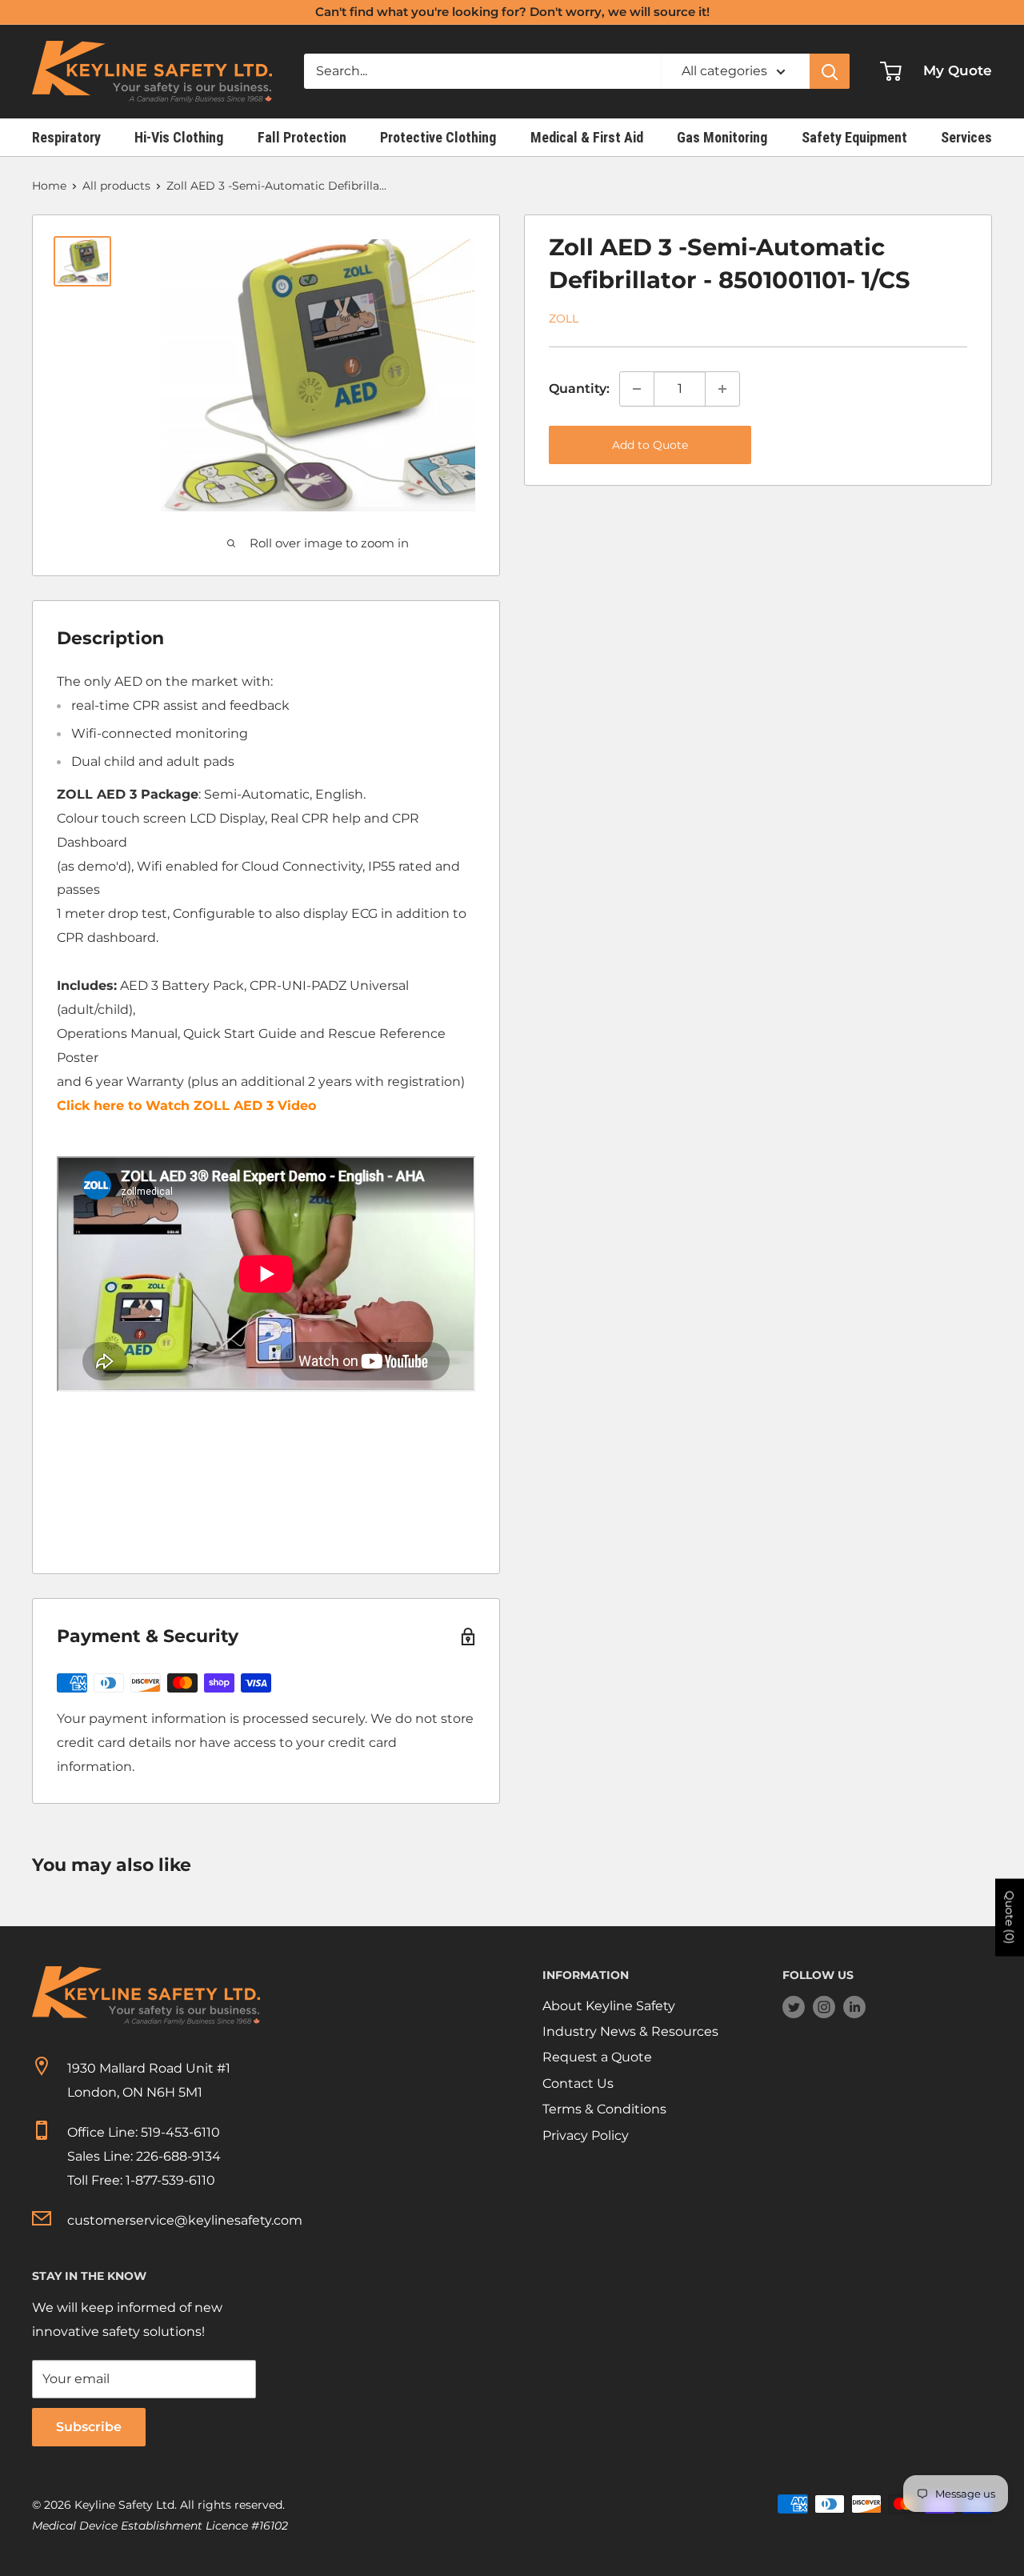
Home (49, 186)
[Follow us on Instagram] (824, 2007)
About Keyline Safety (609, 2006)
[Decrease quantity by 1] (637, 389)
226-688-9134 (178, 2156)
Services (966, 137)
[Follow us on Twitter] (794, 2007)
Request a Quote (597, 2057)
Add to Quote (650, 445)
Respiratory (66, 137)
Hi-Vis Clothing (179, 137)
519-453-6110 (180, 2132)
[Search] (830, 71)
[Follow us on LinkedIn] (854, 2007)
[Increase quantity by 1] (722, 389)
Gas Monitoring (722, 137)
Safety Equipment (854, 137)
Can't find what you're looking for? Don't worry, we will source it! (512, 12)
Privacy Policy (586, 2135)
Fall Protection (302, 137)
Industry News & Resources (630, 2031)
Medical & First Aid (587, 137)
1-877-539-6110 (170, 2180)
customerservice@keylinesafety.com (185, 2220)
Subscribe (89, 2427)
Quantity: (579, 389)
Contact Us (578, 2083)
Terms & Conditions (604, 2109)
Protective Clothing (438, 137)
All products (116, 186)
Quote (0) (1010, 1918)
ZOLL (564, 318)
